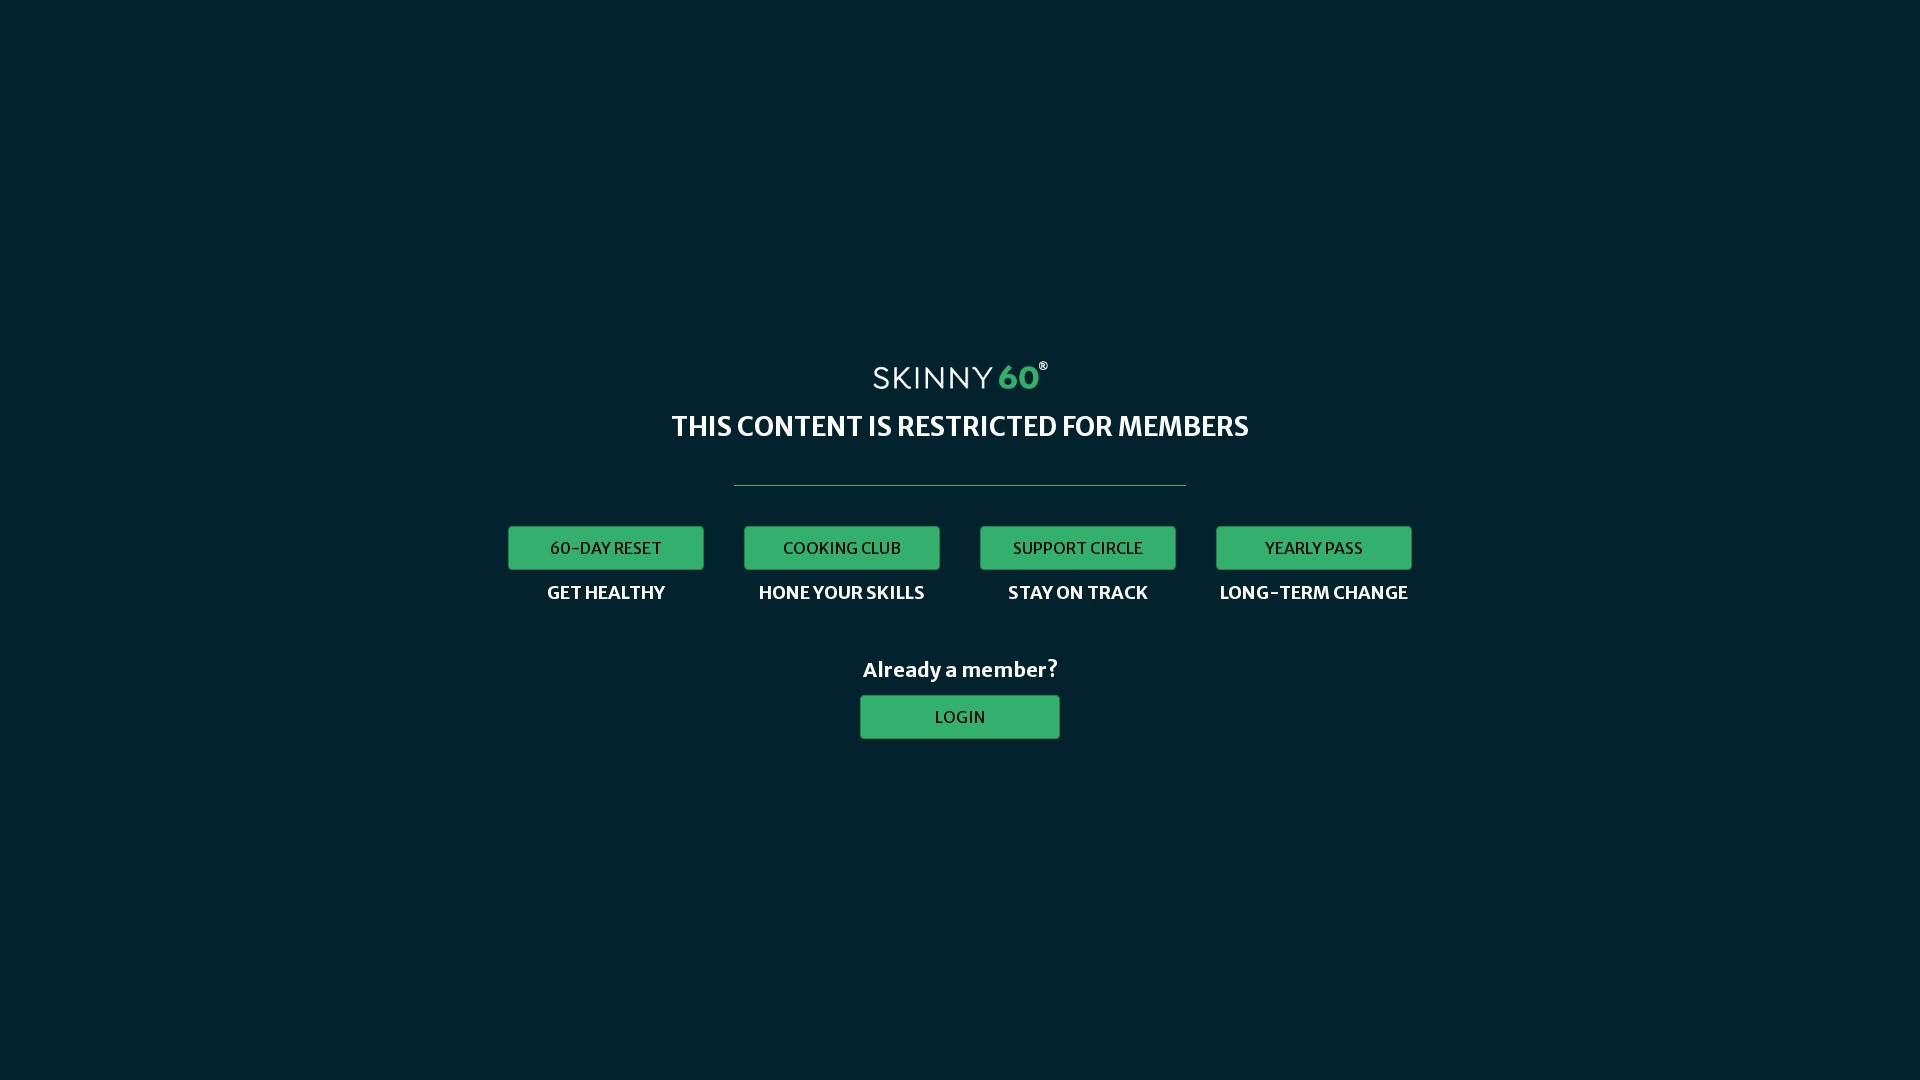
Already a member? (960, 669)
